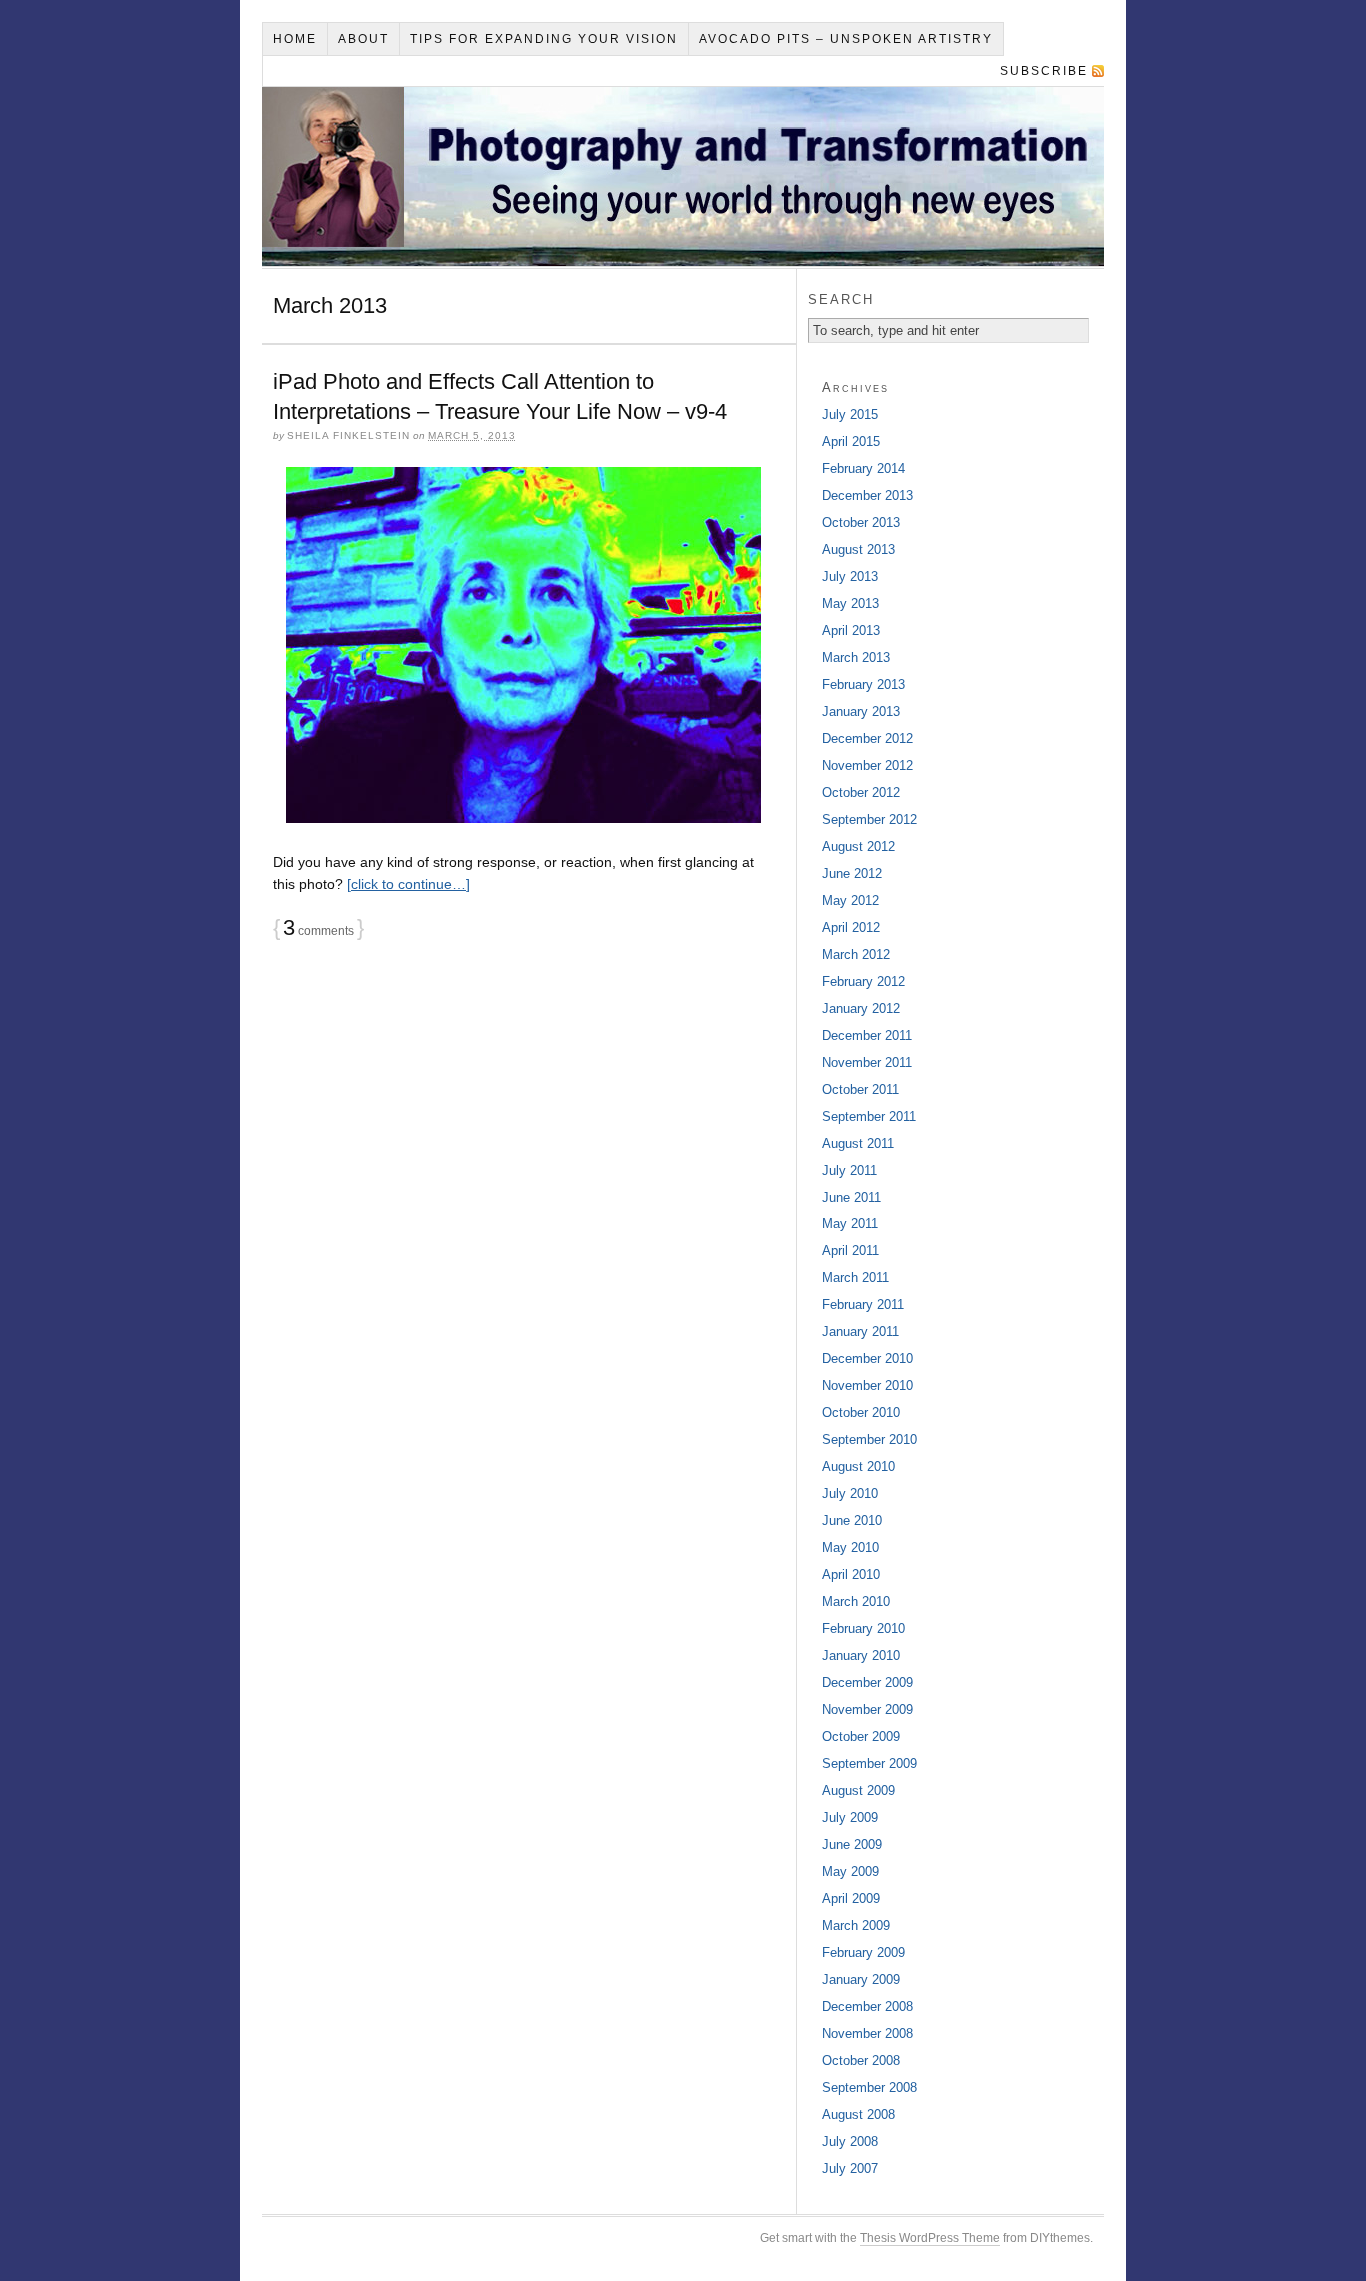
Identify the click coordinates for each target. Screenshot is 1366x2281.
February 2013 (863, 684)
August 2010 (858, 1466)
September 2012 (869, 819)
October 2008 (861, 2060)
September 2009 (869, 1763)
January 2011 (860, 1331)
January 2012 (861, 1008)
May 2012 (850, 900)
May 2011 (850, 1223)
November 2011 (867, 1062)
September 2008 (869, 2087)
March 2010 (856, 1601)
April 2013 (851, 630)
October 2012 (861, 792)
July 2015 (850, 414)
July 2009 (850, 1817)
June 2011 (851, 1197)
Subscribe (1044, 71)
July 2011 (849, 1170)
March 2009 (856, 1925)
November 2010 (867, 1385)
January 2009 (861, 1979)
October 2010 (861, 1412)
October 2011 (860, 1089)
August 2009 (858, 1790)
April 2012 (851, 927)
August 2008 (858, 2114)
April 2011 (850, 1250)
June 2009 (852, 1844)
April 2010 (851, 1574)
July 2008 (850, 2141)
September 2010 (869, 1439)
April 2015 (851, 441)
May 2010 (850, 1547)
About (363, 39)
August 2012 (858, 846)
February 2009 (863, 1952)
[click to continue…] (408, 884)
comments (318, 931)
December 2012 (867, 738)
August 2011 (858, 1143)
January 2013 (861, 711)
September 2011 (869, 1116)
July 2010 (850, 1493)
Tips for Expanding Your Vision (544, 39)
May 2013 (850, 603)
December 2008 (867, 2006)
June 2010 (852, 1520)
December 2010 (867, 1358)
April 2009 (851, 1898)
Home (295, 39)
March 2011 (855, 1277)
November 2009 (867, 1709)
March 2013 (856, 657)
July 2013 (850, 576)
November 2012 (867, 765)
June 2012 (852, 873)
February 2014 (863, 468)
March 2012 (856, 954)
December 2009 (867, 1682)
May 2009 (850, 1871)
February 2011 (863, 1304)
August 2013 (858, 549)
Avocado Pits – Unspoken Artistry (846, 39)
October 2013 (861, 522)
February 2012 (863, 981)
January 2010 (861, 1655)
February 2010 (863, 1628)
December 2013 (867, 495)
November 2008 (867, 2033)
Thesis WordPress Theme (930, 2238)
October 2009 (861, 1736)
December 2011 (867, 1035)
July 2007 (850, 2168)
